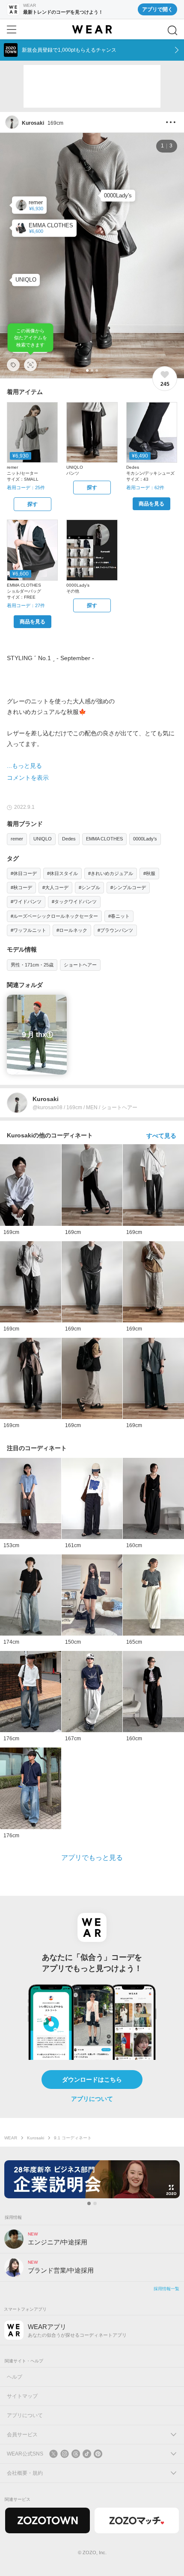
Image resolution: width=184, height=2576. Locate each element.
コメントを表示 (28, 778)
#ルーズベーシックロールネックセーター (54, 916)
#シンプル (89, 887)
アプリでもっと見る (92, 1858)
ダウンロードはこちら (92, 2080)
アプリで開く (157, 9)
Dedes (69, 839)
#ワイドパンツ (26, 902)
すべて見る (161, 1136)
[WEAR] (92, 29)
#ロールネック (72, 930)
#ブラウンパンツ (115, 930)
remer (17, 839)
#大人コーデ (55, 887)
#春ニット (119, 916)
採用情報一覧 (166, 2289)
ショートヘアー (80, 965)
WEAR (11, 2138)
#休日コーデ (24, 873)
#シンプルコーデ (128, 887)
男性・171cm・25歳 (32, 965)
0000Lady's (145, 839)
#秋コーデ (21, 887)
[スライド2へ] (95, 2203)
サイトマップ (22, 2396)
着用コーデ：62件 (145, 488)
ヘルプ (15, 2377)
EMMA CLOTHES (104, 839)
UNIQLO (43, 839)
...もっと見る (24, 766)
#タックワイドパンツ (74, 902)
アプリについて (92, 2099)
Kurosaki (36, 2138)
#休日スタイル (62, 873)
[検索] (172, 30)
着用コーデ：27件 (26, 605)
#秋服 (149, 873)
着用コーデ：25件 (26, 488)
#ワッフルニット (28, 930)
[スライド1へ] (89, 2203)
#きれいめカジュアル (111, 873)
